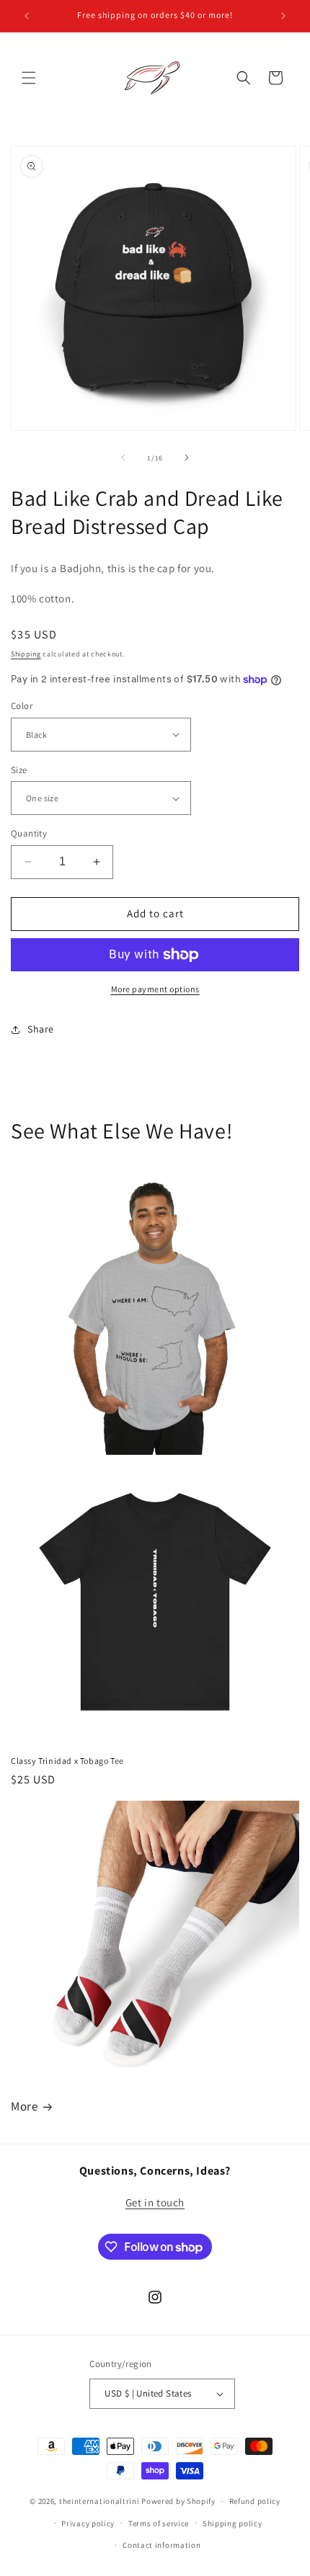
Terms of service (159, 2523)
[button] (29, 78)
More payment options (155, 989)
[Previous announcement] (27, 16)
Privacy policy (88, 2523)
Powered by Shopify (178, 2501)
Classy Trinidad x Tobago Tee (67, 1761)
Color (22, 706)
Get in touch (155, 2202)
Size (19, 770)
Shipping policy (232, 2523)
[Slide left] (123, 458)
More (24, 2106)
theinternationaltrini (99, 2501)
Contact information (161, 2545)
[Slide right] (187, 458)
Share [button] (41, 1029)
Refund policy (255, 2501)
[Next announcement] (283, 16)
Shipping (26, 654)
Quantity (29, 833)
